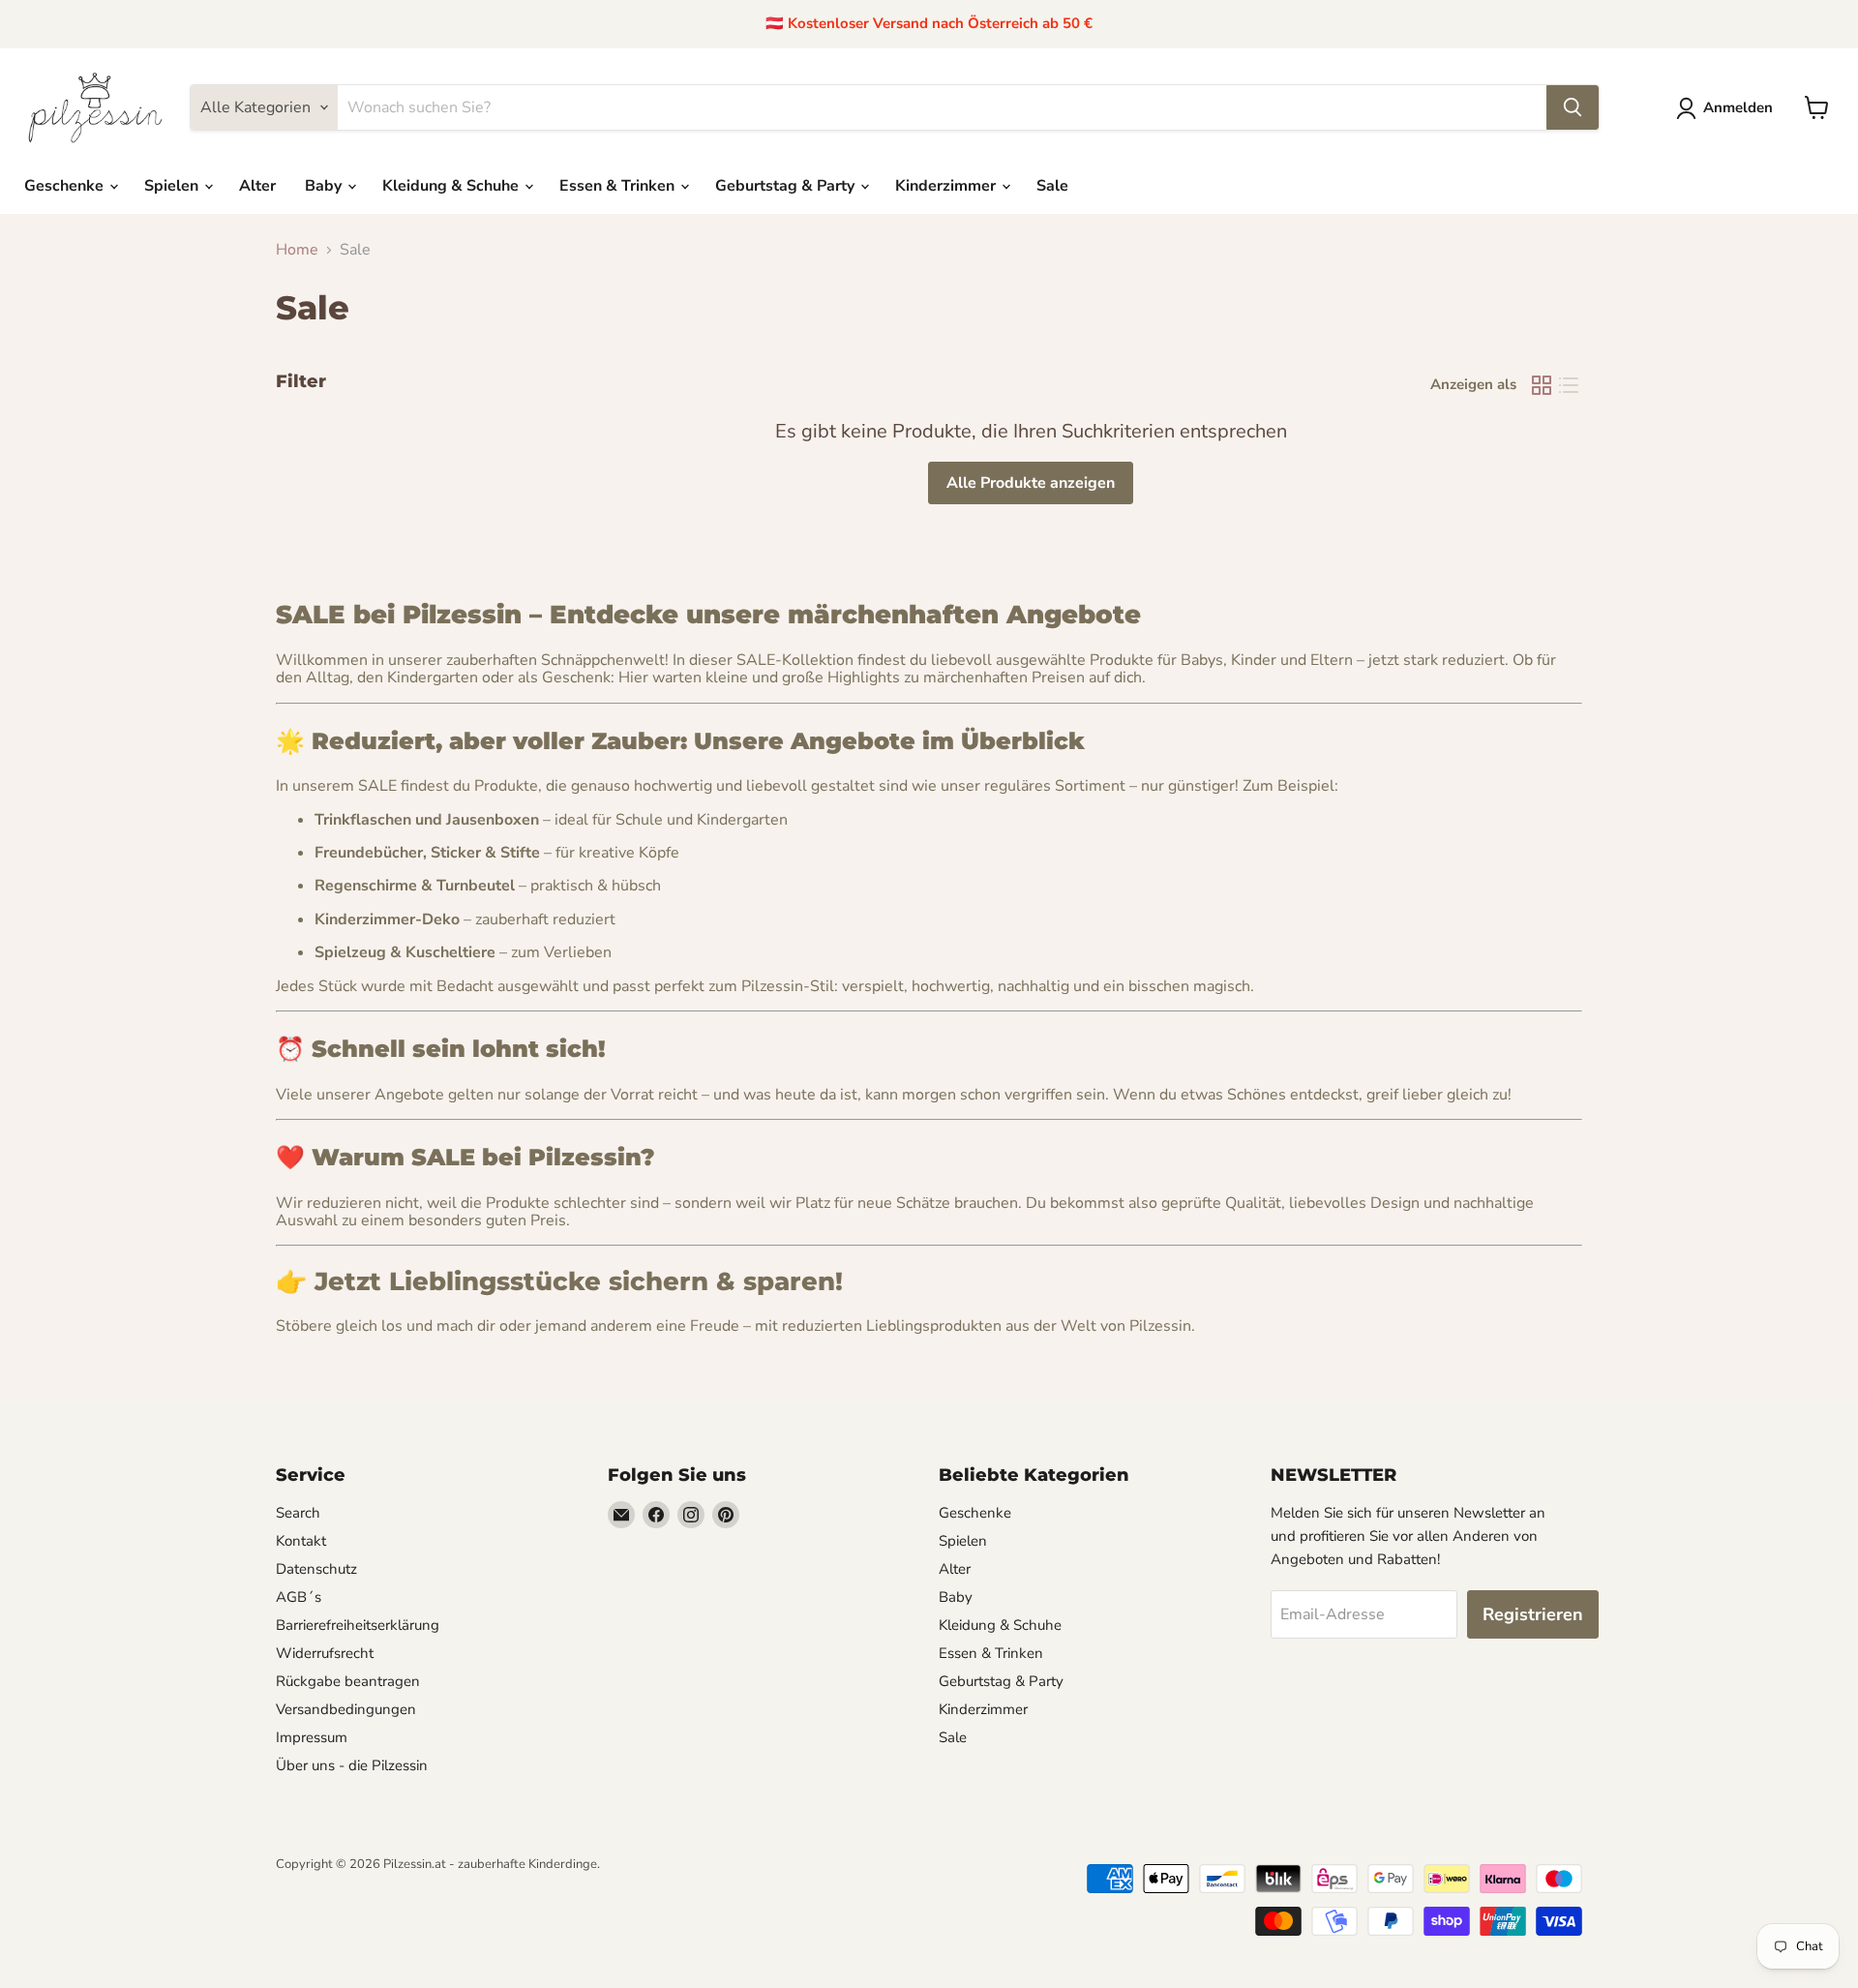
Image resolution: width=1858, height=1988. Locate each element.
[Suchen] (1573, 107)
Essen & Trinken (619, 186)
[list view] (1569, 385)
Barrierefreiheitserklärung (358, 1625)
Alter (257, 186)
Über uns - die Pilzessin (352, 1765)
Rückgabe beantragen (348, 1681)
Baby (325, 186)
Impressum (312, 1737)
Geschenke (66, 186)
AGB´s (299, 1597)
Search (298, 1513)
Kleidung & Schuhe (452, 186)
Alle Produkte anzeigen (1031, 483)
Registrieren (1533, 1614)
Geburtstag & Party (787, 186)
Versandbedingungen (346, 1709)
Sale (1052, 186)
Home (297, 250)
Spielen (173, 186)
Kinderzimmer (947, 186)
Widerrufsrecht (325, 1653)
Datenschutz (316, 1569)
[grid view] (1542, 385)
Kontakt (301, 1541)
